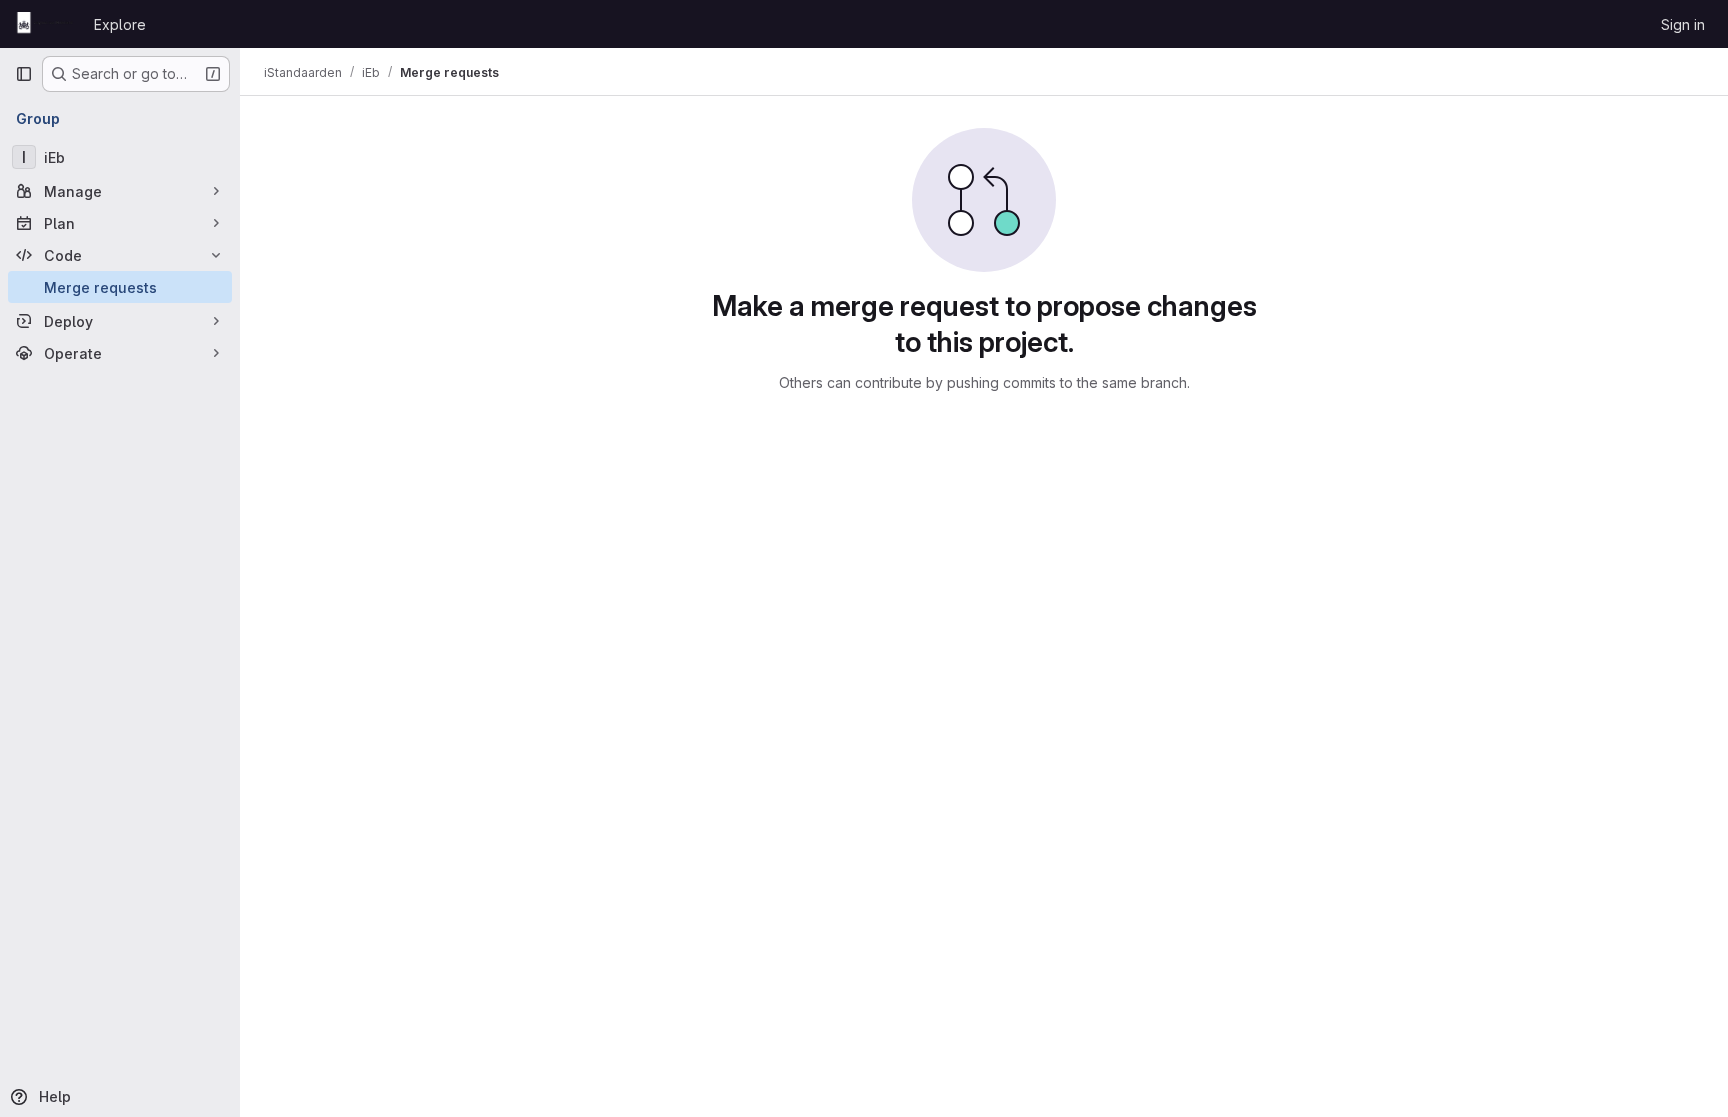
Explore (120, 24)
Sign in (1683, 24)
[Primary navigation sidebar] (24, 74)
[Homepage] (44, 24)
